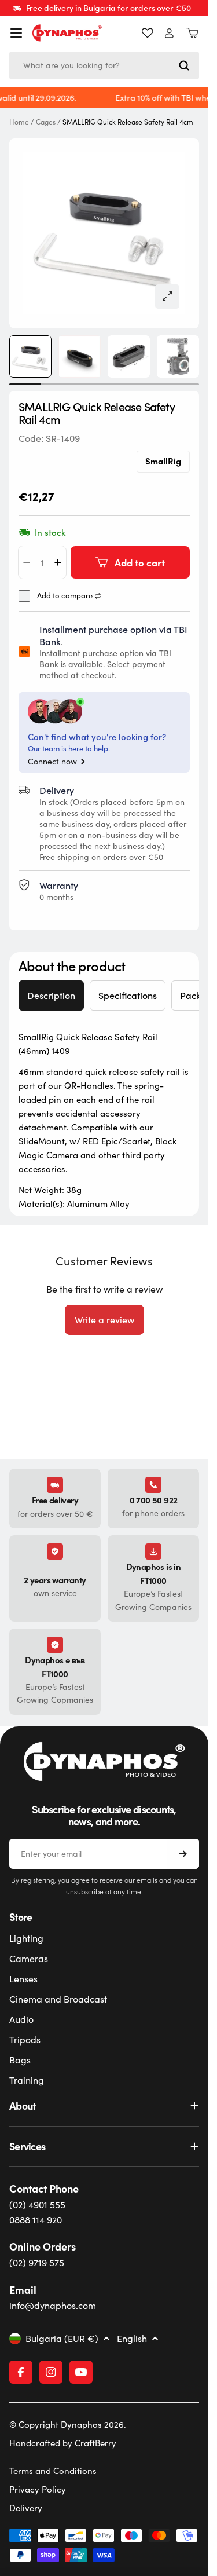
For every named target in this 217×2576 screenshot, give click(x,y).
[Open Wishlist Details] (148, 33)
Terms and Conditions (53, 2471)
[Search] (184, 65)
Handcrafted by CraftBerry (63, 2443)
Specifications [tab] (128, 995)
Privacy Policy (38, 2489)
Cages (46, 122)
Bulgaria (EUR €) (62, 2339)
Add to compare (65, 596)
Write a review (104, 1320)
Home (19, 122)
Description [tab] (51, 995)
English (132, 2339)
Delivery (26, 2508)
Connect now (52, 762)
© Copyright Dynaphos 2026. (68, 2424)
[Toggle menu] (16, 33)
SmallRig (163, 461)
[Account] (169, 33)
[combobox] (104, 65)
